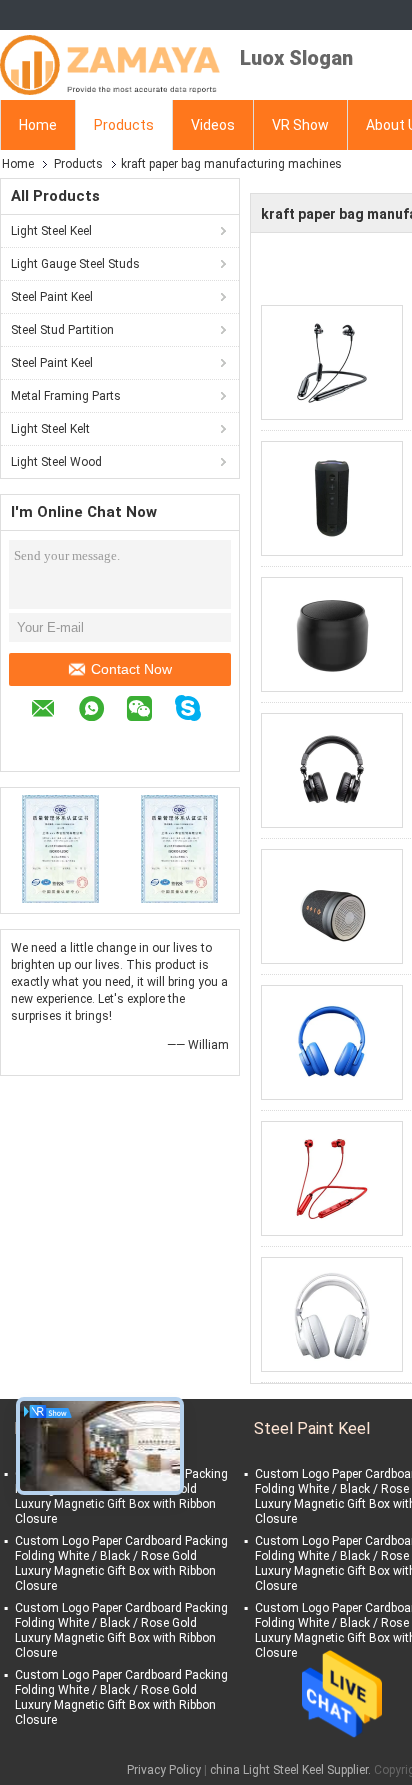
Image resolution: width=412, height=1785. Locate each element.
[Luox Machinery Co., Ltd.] (110, 65)
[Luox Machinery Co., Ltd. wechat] (149, 711)
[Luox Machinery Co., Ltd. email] (53, 711)
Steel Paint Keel (52, 297)
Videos (213, 125)
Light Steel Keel (51, 231)
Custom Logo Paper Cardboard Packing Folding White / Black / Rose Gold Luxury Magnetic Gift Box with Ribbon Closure (121, 1496)
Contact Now (131, 669)
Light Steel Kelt (50, 429)
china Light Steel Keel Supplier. (292, 1770)
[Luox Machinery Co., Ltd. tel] (41, 741)
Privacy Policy (164, 1770)
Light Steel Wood (56, 462)
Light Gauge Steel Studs (75, 264)
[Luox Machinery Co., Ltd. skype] (198, 711)
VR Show (300, 125)
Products (124, 125)
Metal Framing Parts (66, 396)
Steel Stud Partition (62, 330)
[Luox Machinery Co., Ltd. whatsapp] (101, 711)
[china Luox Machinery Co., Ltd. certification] (60, 848)
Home (38, 125)
